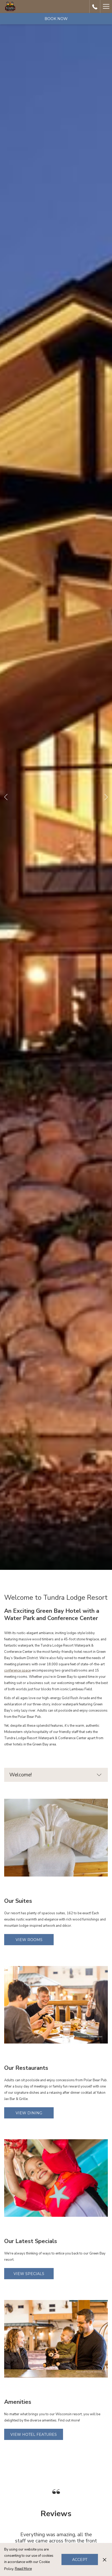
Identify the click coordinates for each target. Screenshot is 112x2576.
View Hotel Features (34, 2434)
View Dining (29, 2113)
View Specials (29, 2274)
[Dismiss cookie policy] (105, 2559)
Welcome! (21, 1775)
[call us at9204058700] (95, 6)
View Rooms (29, 1940)
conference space (17, 1671)
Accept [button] (80, 2560)
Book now (56, 19)
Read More (23, 2569)
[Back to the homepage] (10, 7)
